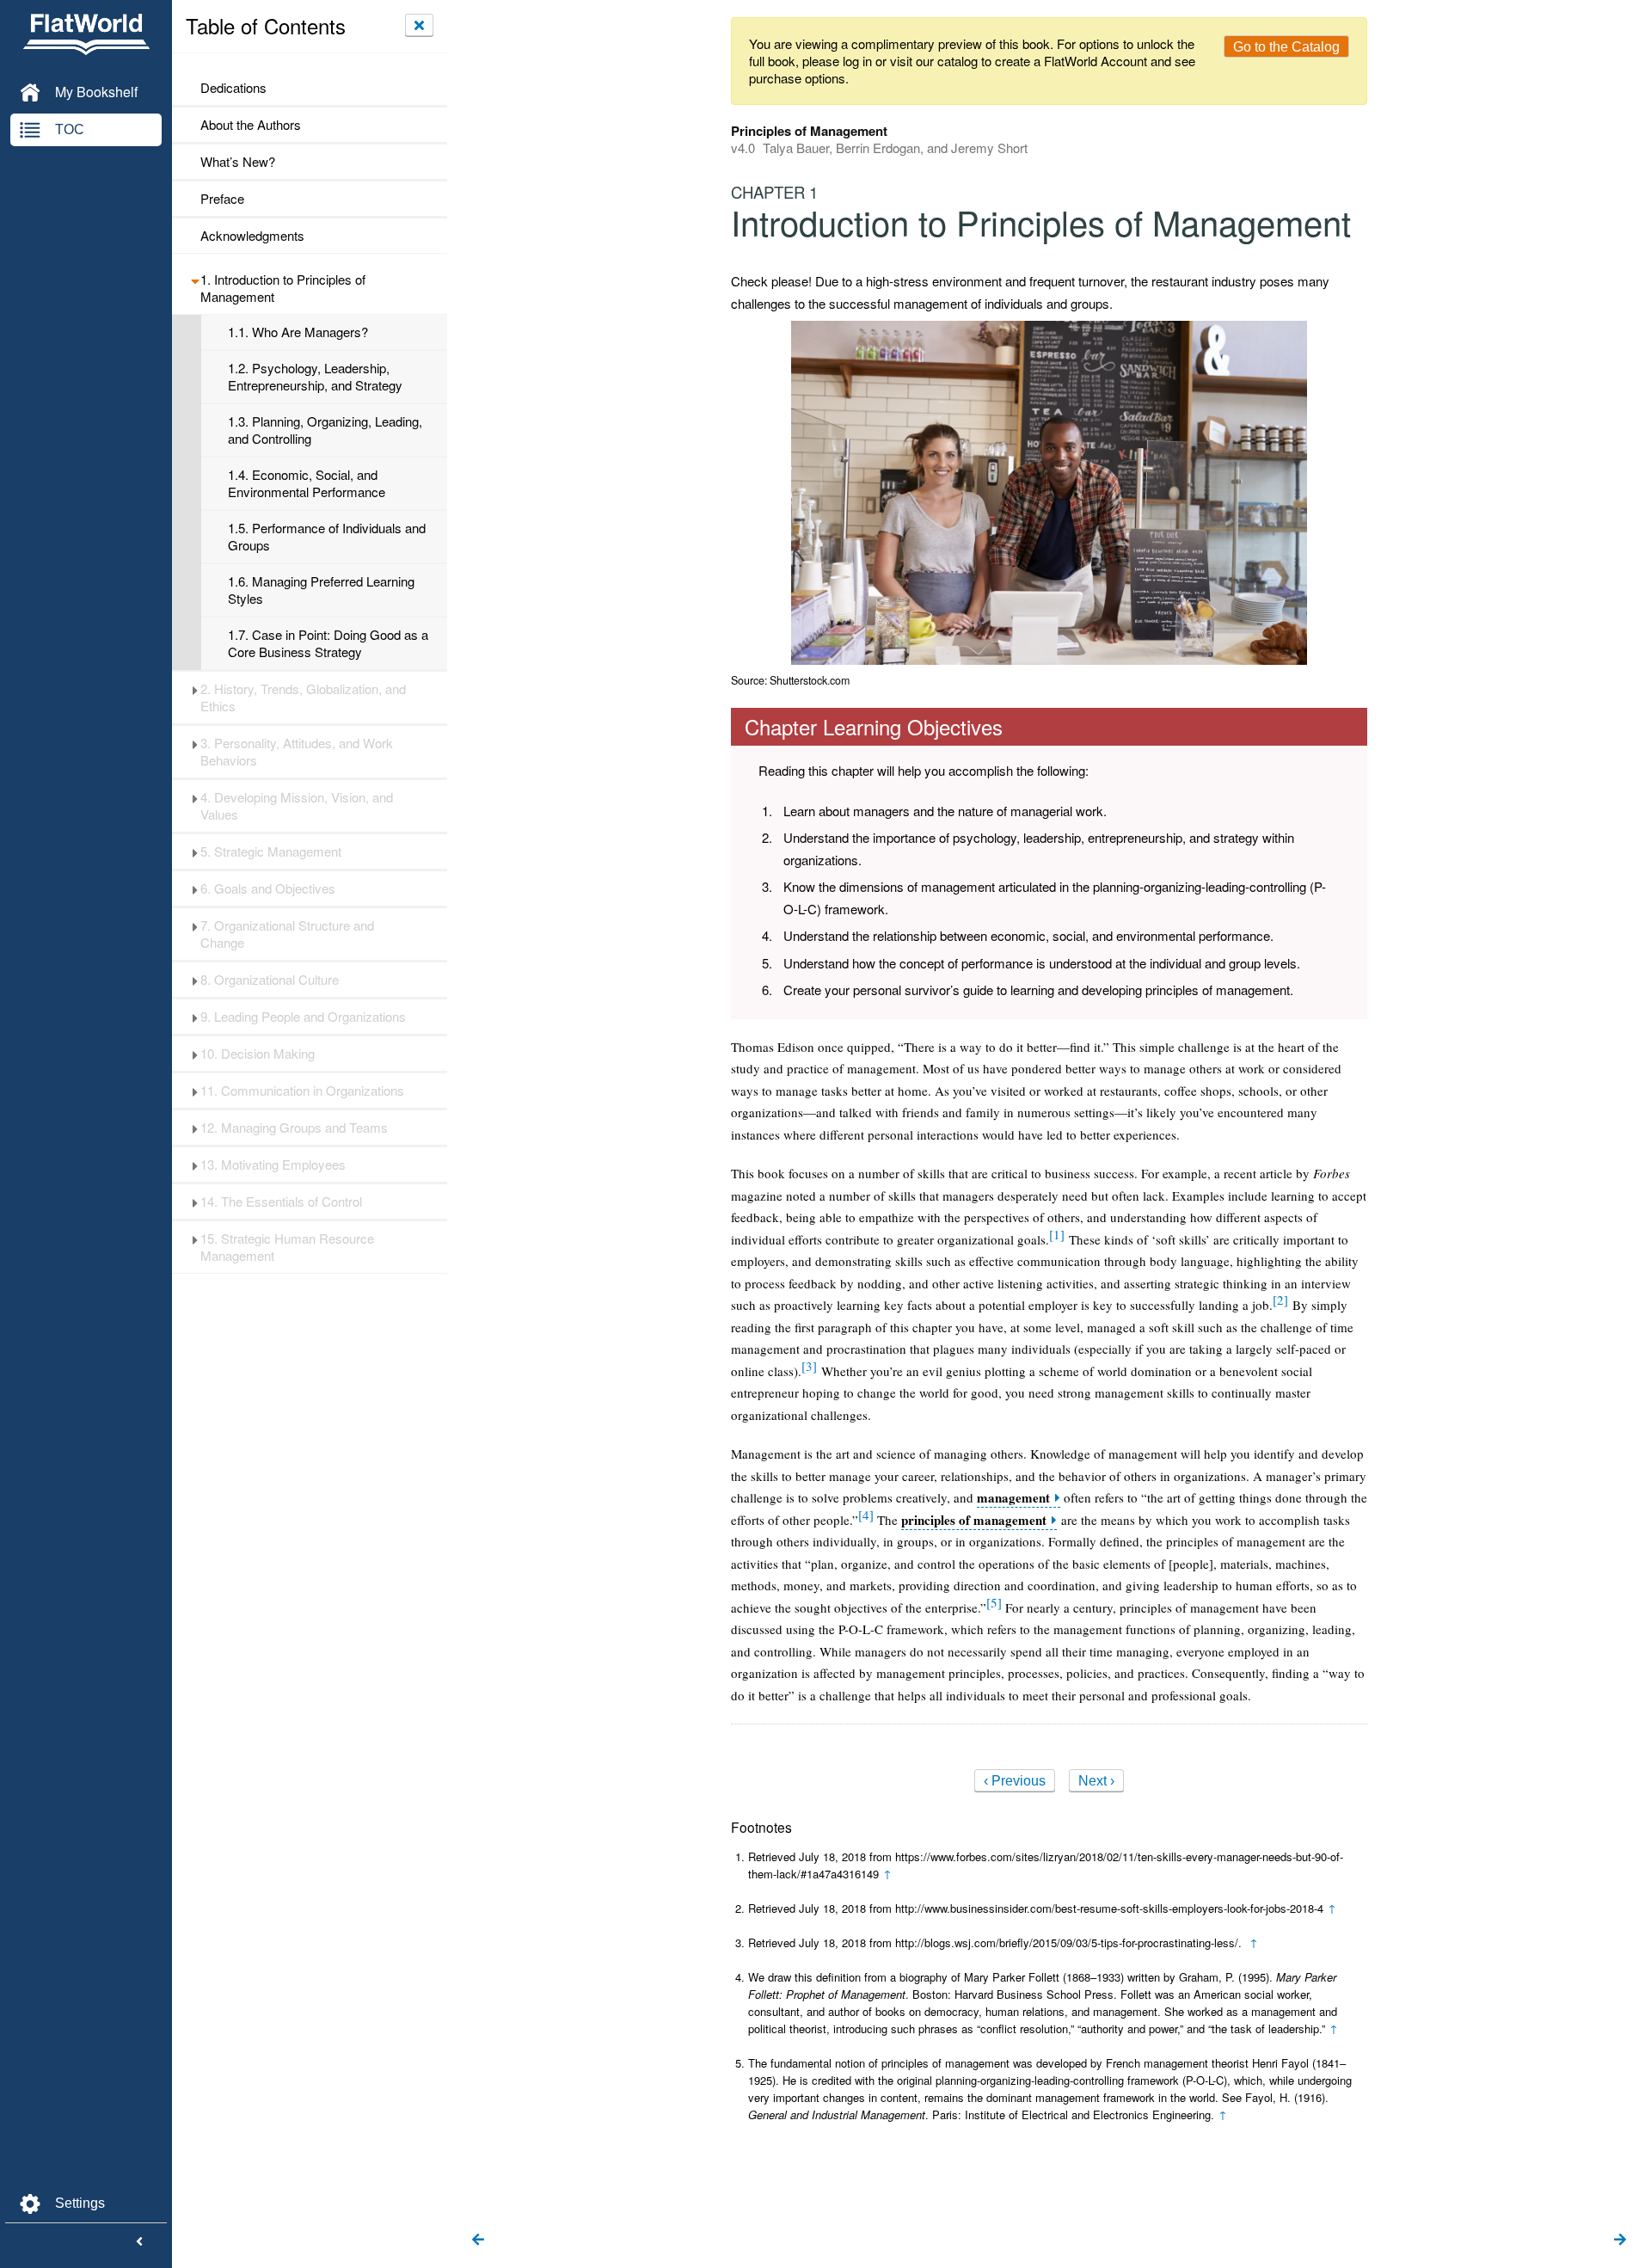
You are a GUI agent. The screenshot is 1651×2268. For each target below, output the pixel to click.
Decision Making (258, 1054)
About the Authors (251, 125)
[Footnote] (1057, 1234)
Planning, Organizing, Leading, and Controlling (325, 430)
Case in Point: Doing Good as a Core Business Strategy (328, 643)
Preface (222, 199)
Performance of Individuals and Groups (327, 537)
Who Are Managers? (298, 332)
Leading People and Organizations (303, 1017)
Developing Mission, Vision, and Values (297, 806)
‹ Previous (1015, 1781)
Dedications (233, 88)
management (1013, 1498)
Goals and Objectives (268, 888)
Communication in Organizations (302, 1091)
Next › (1096, 1781)
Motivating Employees (273, 1165)
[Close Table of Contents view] (419, 25)
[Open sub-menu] (195, 280)
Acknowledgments (252, 236)
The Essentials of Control (281, 1202)
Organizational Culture (270, 980)
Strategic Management (271, 851)
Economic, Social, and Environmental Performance (307, 483)
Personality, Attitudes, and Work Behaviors (297, 752)
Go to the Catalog (1286, 47)
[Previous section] (478, 2240)
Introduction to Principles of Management (283, 288)
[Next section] (1620, 2240)
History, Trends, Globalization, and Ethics (303, 698)
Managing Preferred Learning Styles (321, 590)
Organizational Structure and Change (287, 934)
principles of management (974, 1520)
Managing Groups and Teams (294, 1128)
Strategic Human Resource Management (287, 1247)
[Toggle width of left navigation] (139, 2242)
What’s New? (238, 162)
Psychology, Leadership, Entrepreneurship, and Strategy (315, 377)
